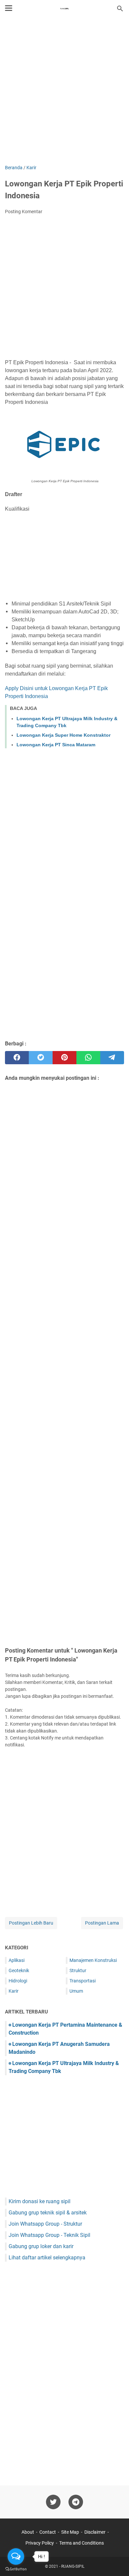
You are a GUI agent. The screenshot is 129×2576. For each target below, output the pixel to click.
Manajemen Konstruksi (93, 1960)
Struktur (78, 1971)
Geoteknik (19, 1971)
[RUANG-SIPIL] (64, 9)
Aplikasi (17, 1960)
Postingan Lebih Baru (31, 1923)
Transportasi (83, 1981)
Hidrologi (18, 1981)
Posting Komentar (24, 212)
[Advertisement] (64, 92)
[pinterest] (64, 1058)
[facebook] (17, 1058)
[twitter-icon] (53, 2502)
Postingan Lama (102, 1923)
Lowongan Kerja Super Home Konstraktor (64, 735)
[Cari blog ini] (120, 9)
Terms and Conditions (82, 2543)
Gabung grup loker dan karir (41, 2246)
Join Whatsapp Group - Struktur (45, 2224)
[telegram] (112, 1058)
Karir (14, 1991)
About (28, 2532)
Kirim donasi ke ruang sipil (40, 2201)
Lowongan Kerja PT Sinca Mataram (56, 745)
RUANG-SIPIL (73, 2566)
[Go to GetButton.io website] (16, 2569)
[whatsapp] (88, 1058)
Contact (48, 2532)
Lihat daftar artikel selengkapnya (47, 2258)
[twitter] (41, 1058)
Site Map (70, 2532)
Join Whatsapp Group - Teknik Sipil (49, 2235)
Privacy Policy (40, 2543)
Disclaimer (95, 2532)
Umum (76, 1991)
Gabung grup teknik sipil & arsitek (48, 2213)
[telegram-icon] (76, 2502)
